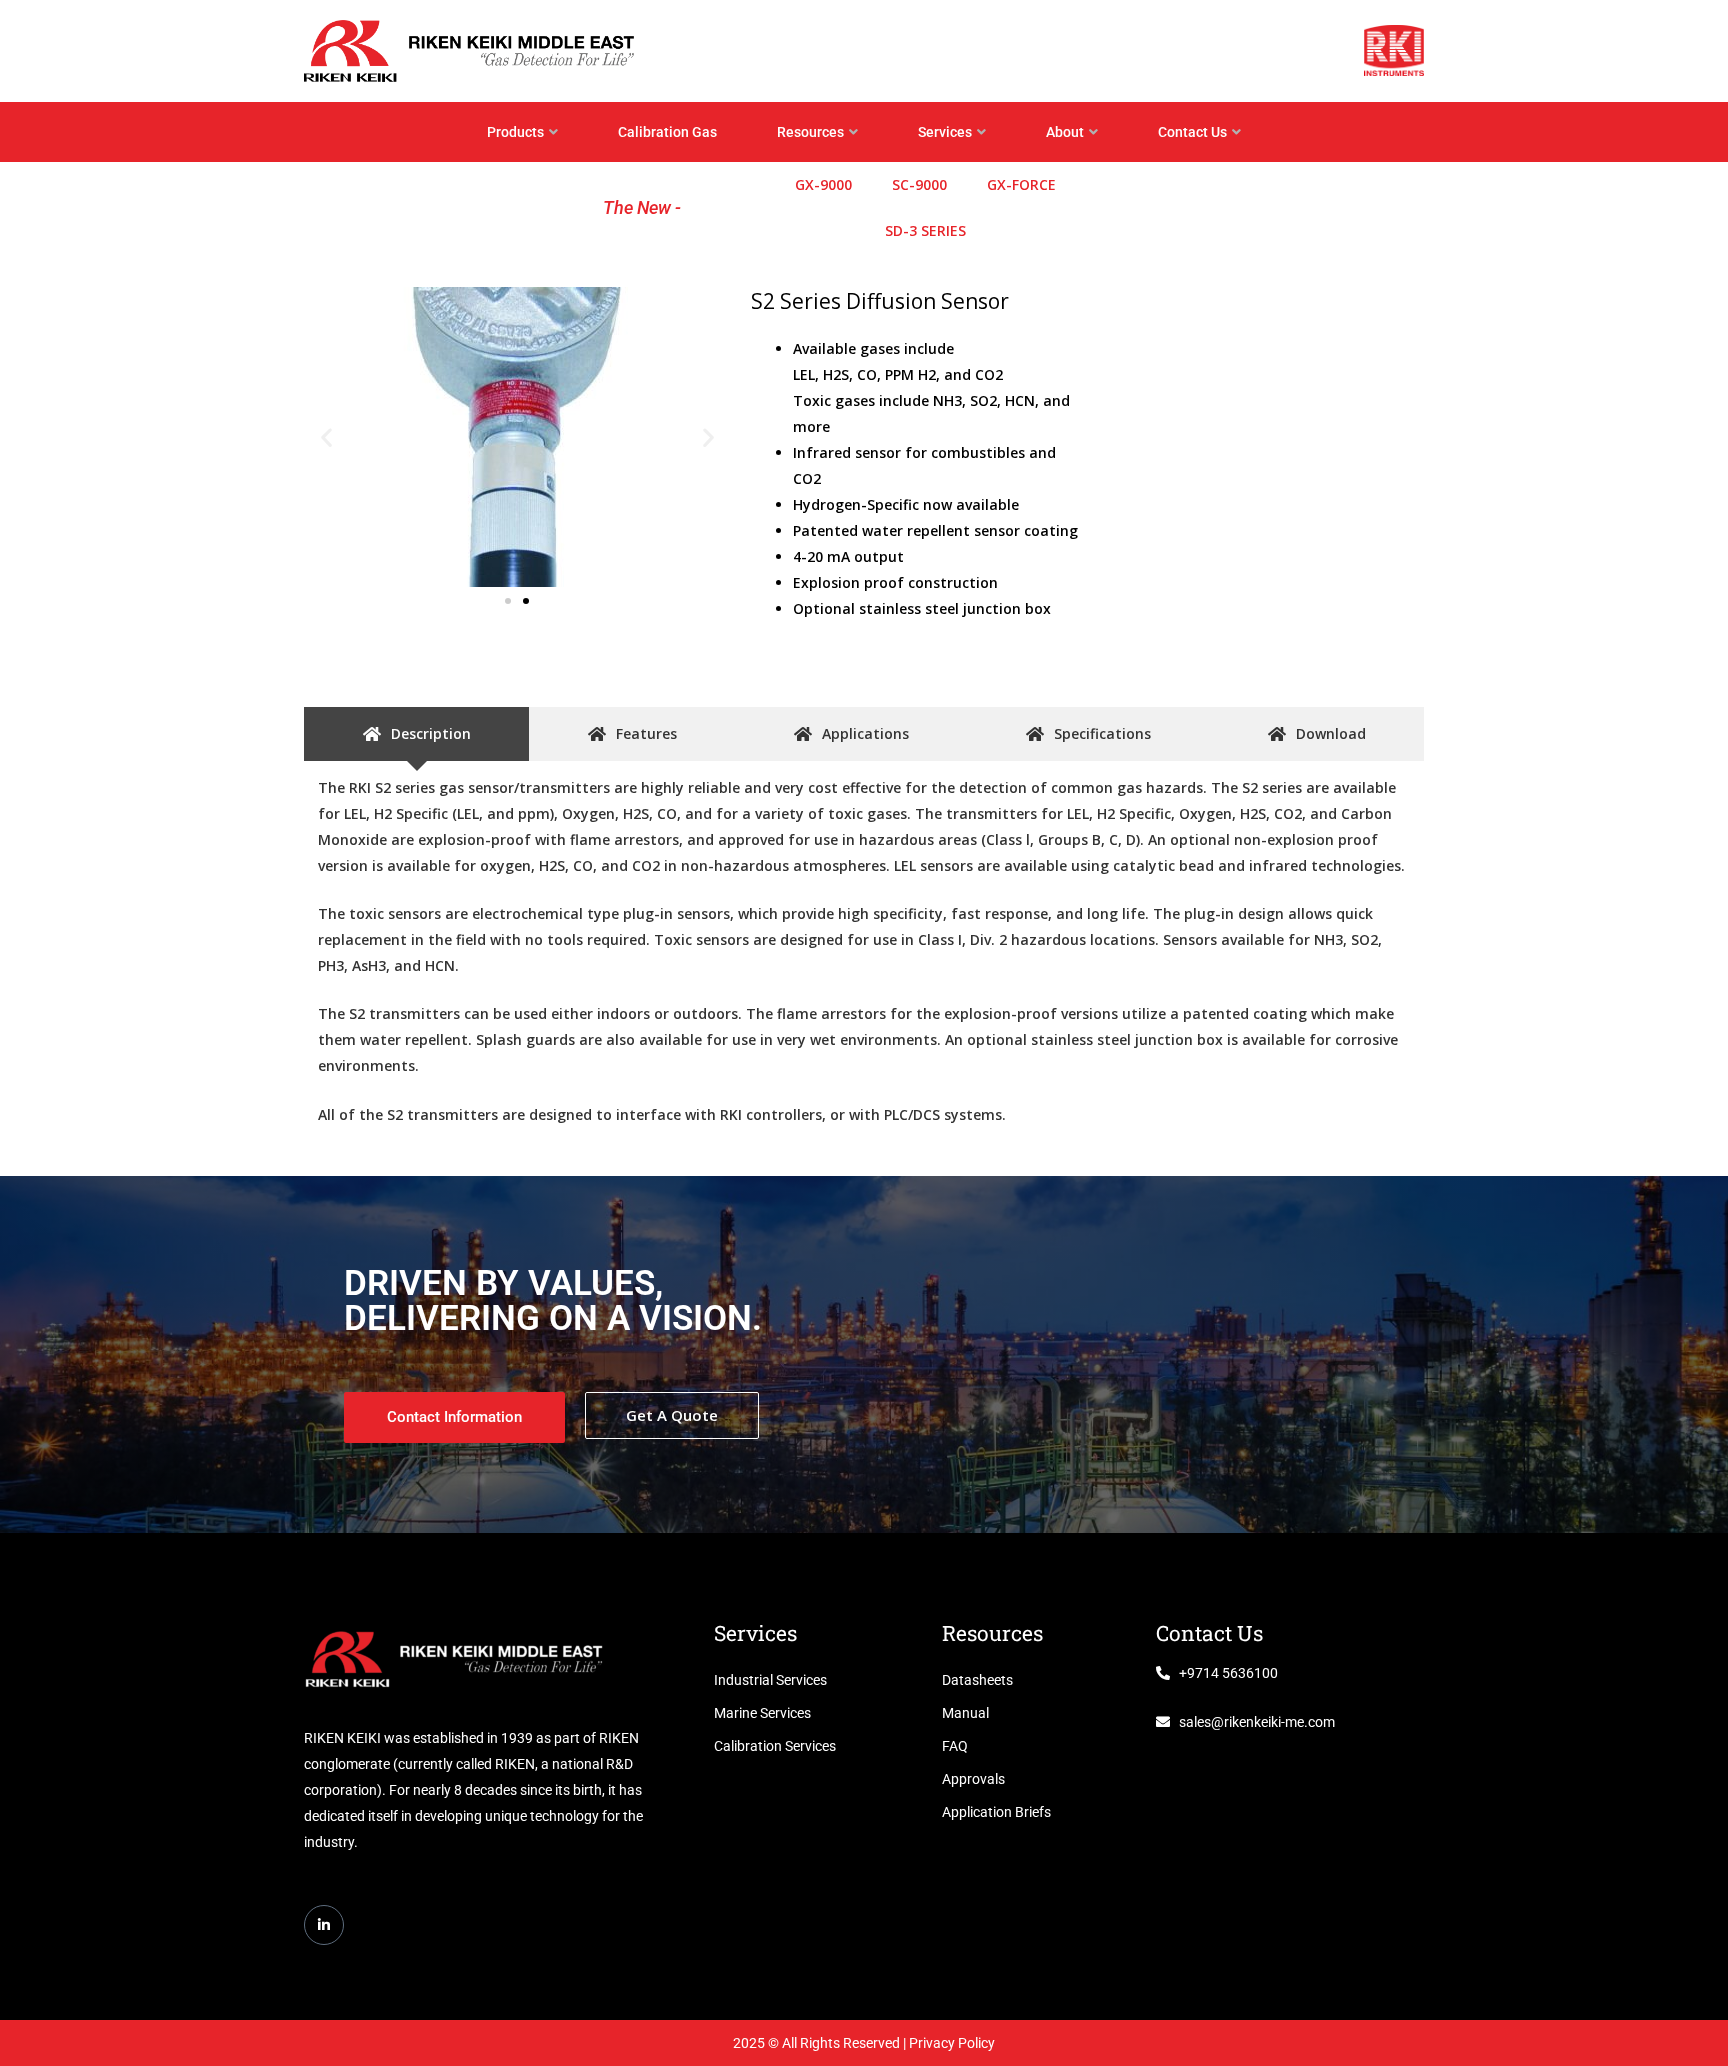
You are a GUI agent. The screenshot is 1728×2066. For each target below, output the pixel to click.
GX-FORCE (1021, 184)
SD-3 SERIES (925, 230)
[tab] (416, 734)
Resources (810, 132)
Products (515, 132)
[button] (326, 436)
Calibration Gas (667, 132)
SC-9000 (919, 184)
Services (945, 132)
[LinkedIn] (324, 1925)
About (1065, 132)
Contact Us (1192, 132)
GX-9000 (823, 184)
